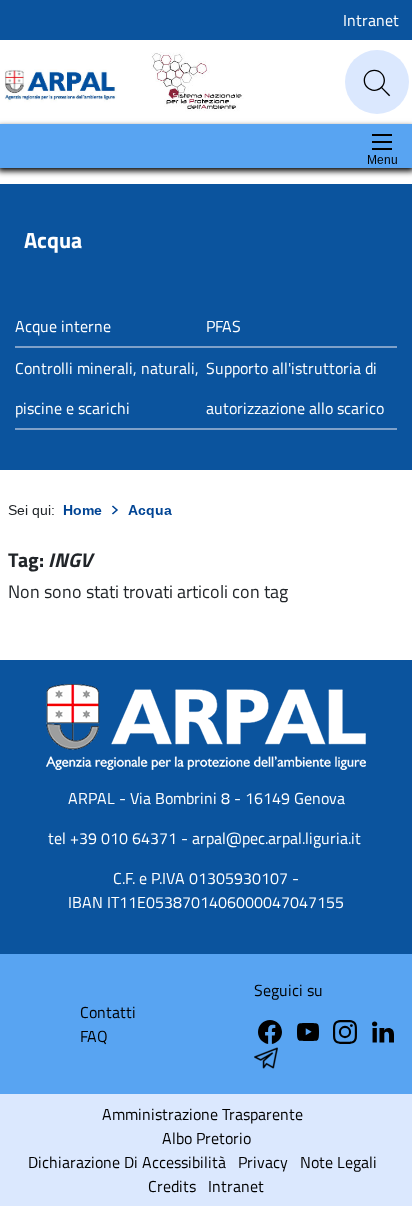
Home (82, 510)
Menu (382, 160)
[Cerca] (377, 83)
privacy (263, 1162)
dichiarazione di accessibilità (127, 1162)
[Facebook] (272, 1030)
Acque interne (63, 326)
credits (172, 1186)
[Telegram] (383, 1030)
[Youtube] (310, 1030)
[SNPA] (188, 80)
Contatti (108, 1012)
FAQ (94, 1036)
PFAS (223, 326)
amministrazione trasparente (202, 1114)
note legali (338, 1162)
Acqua (150, 510)
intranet (236, 1186)
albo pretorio (206, 1138)
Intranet (371, 20)
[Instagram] (347, 1030)
